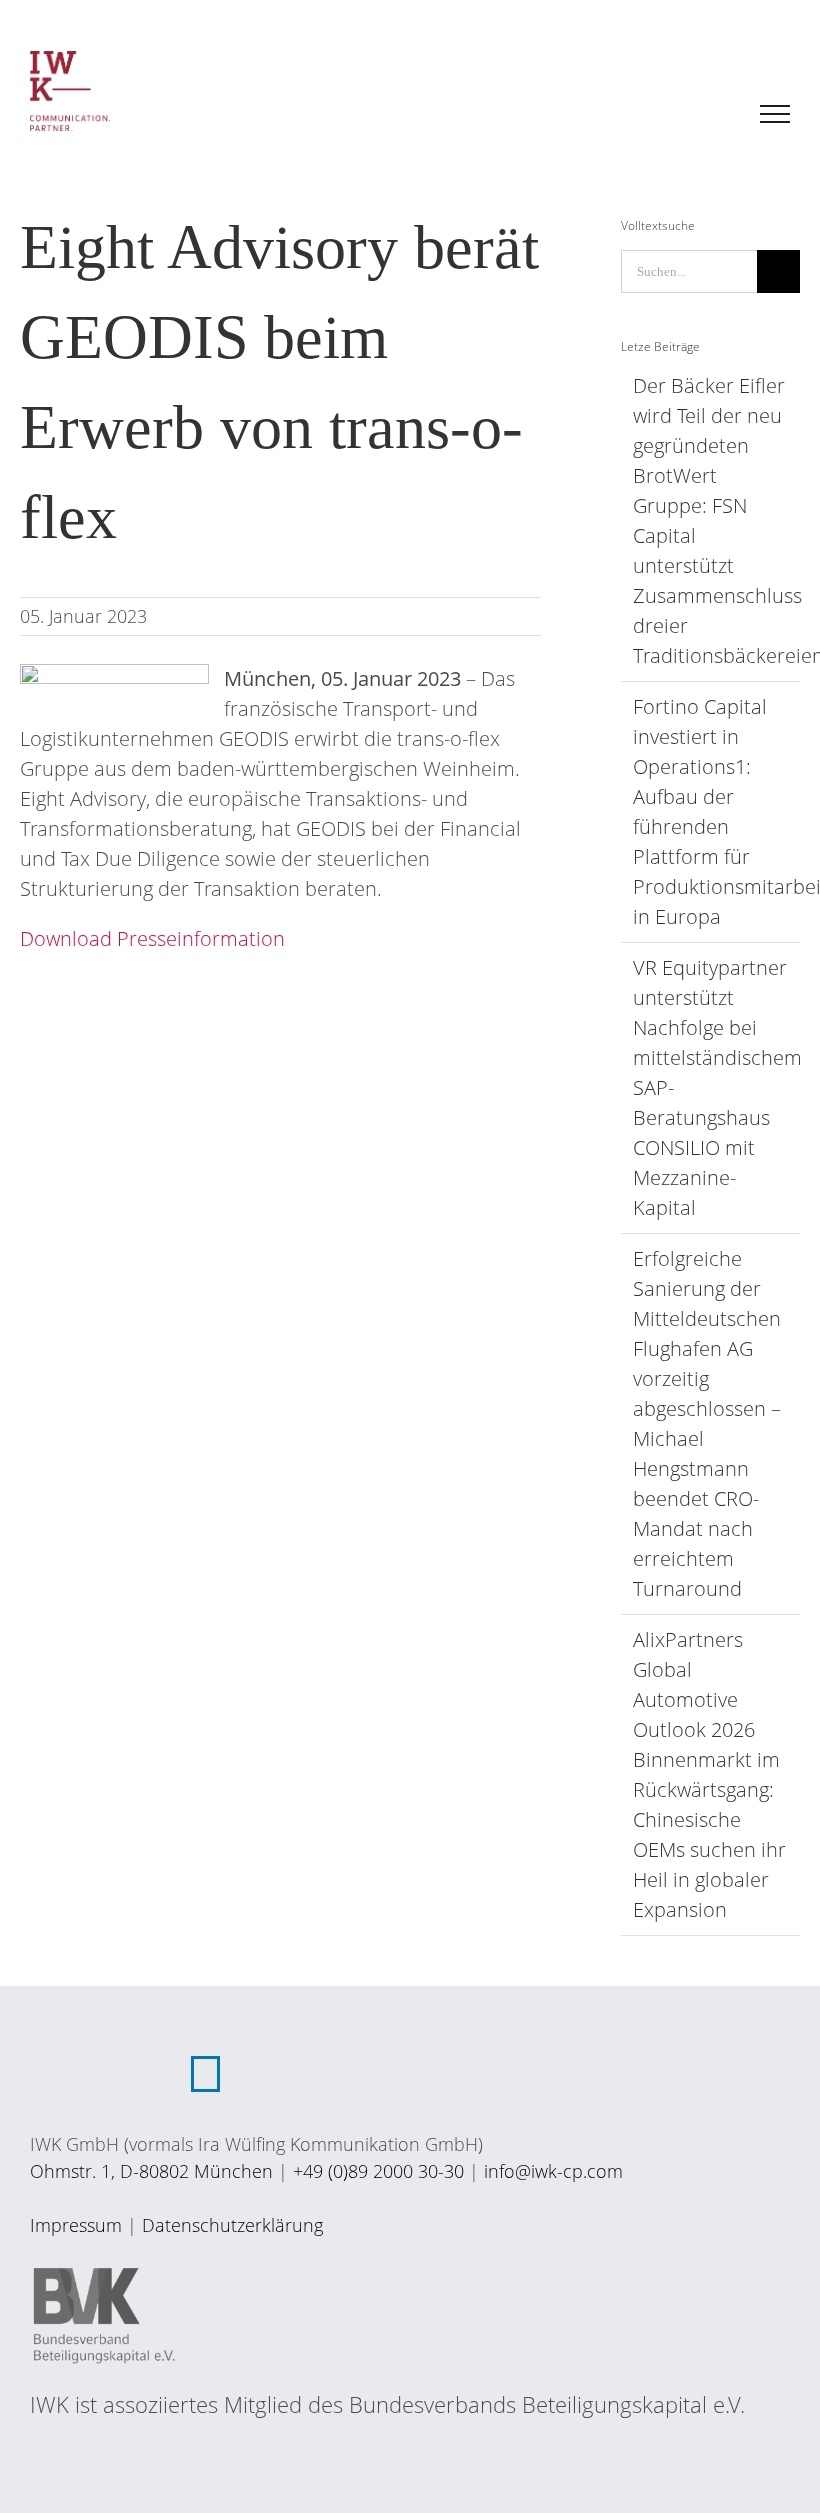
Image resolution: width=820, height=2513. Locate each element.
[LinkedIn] (205, 2074)
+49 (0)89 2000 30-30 (378, 2171)
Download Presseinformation (152, 938)
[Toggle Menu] (775, 114)
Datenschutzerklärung (232, 2225)
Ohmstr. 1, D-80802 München (151, 2171)
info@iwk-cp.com (553, 2171)
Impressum (76, 2225)
